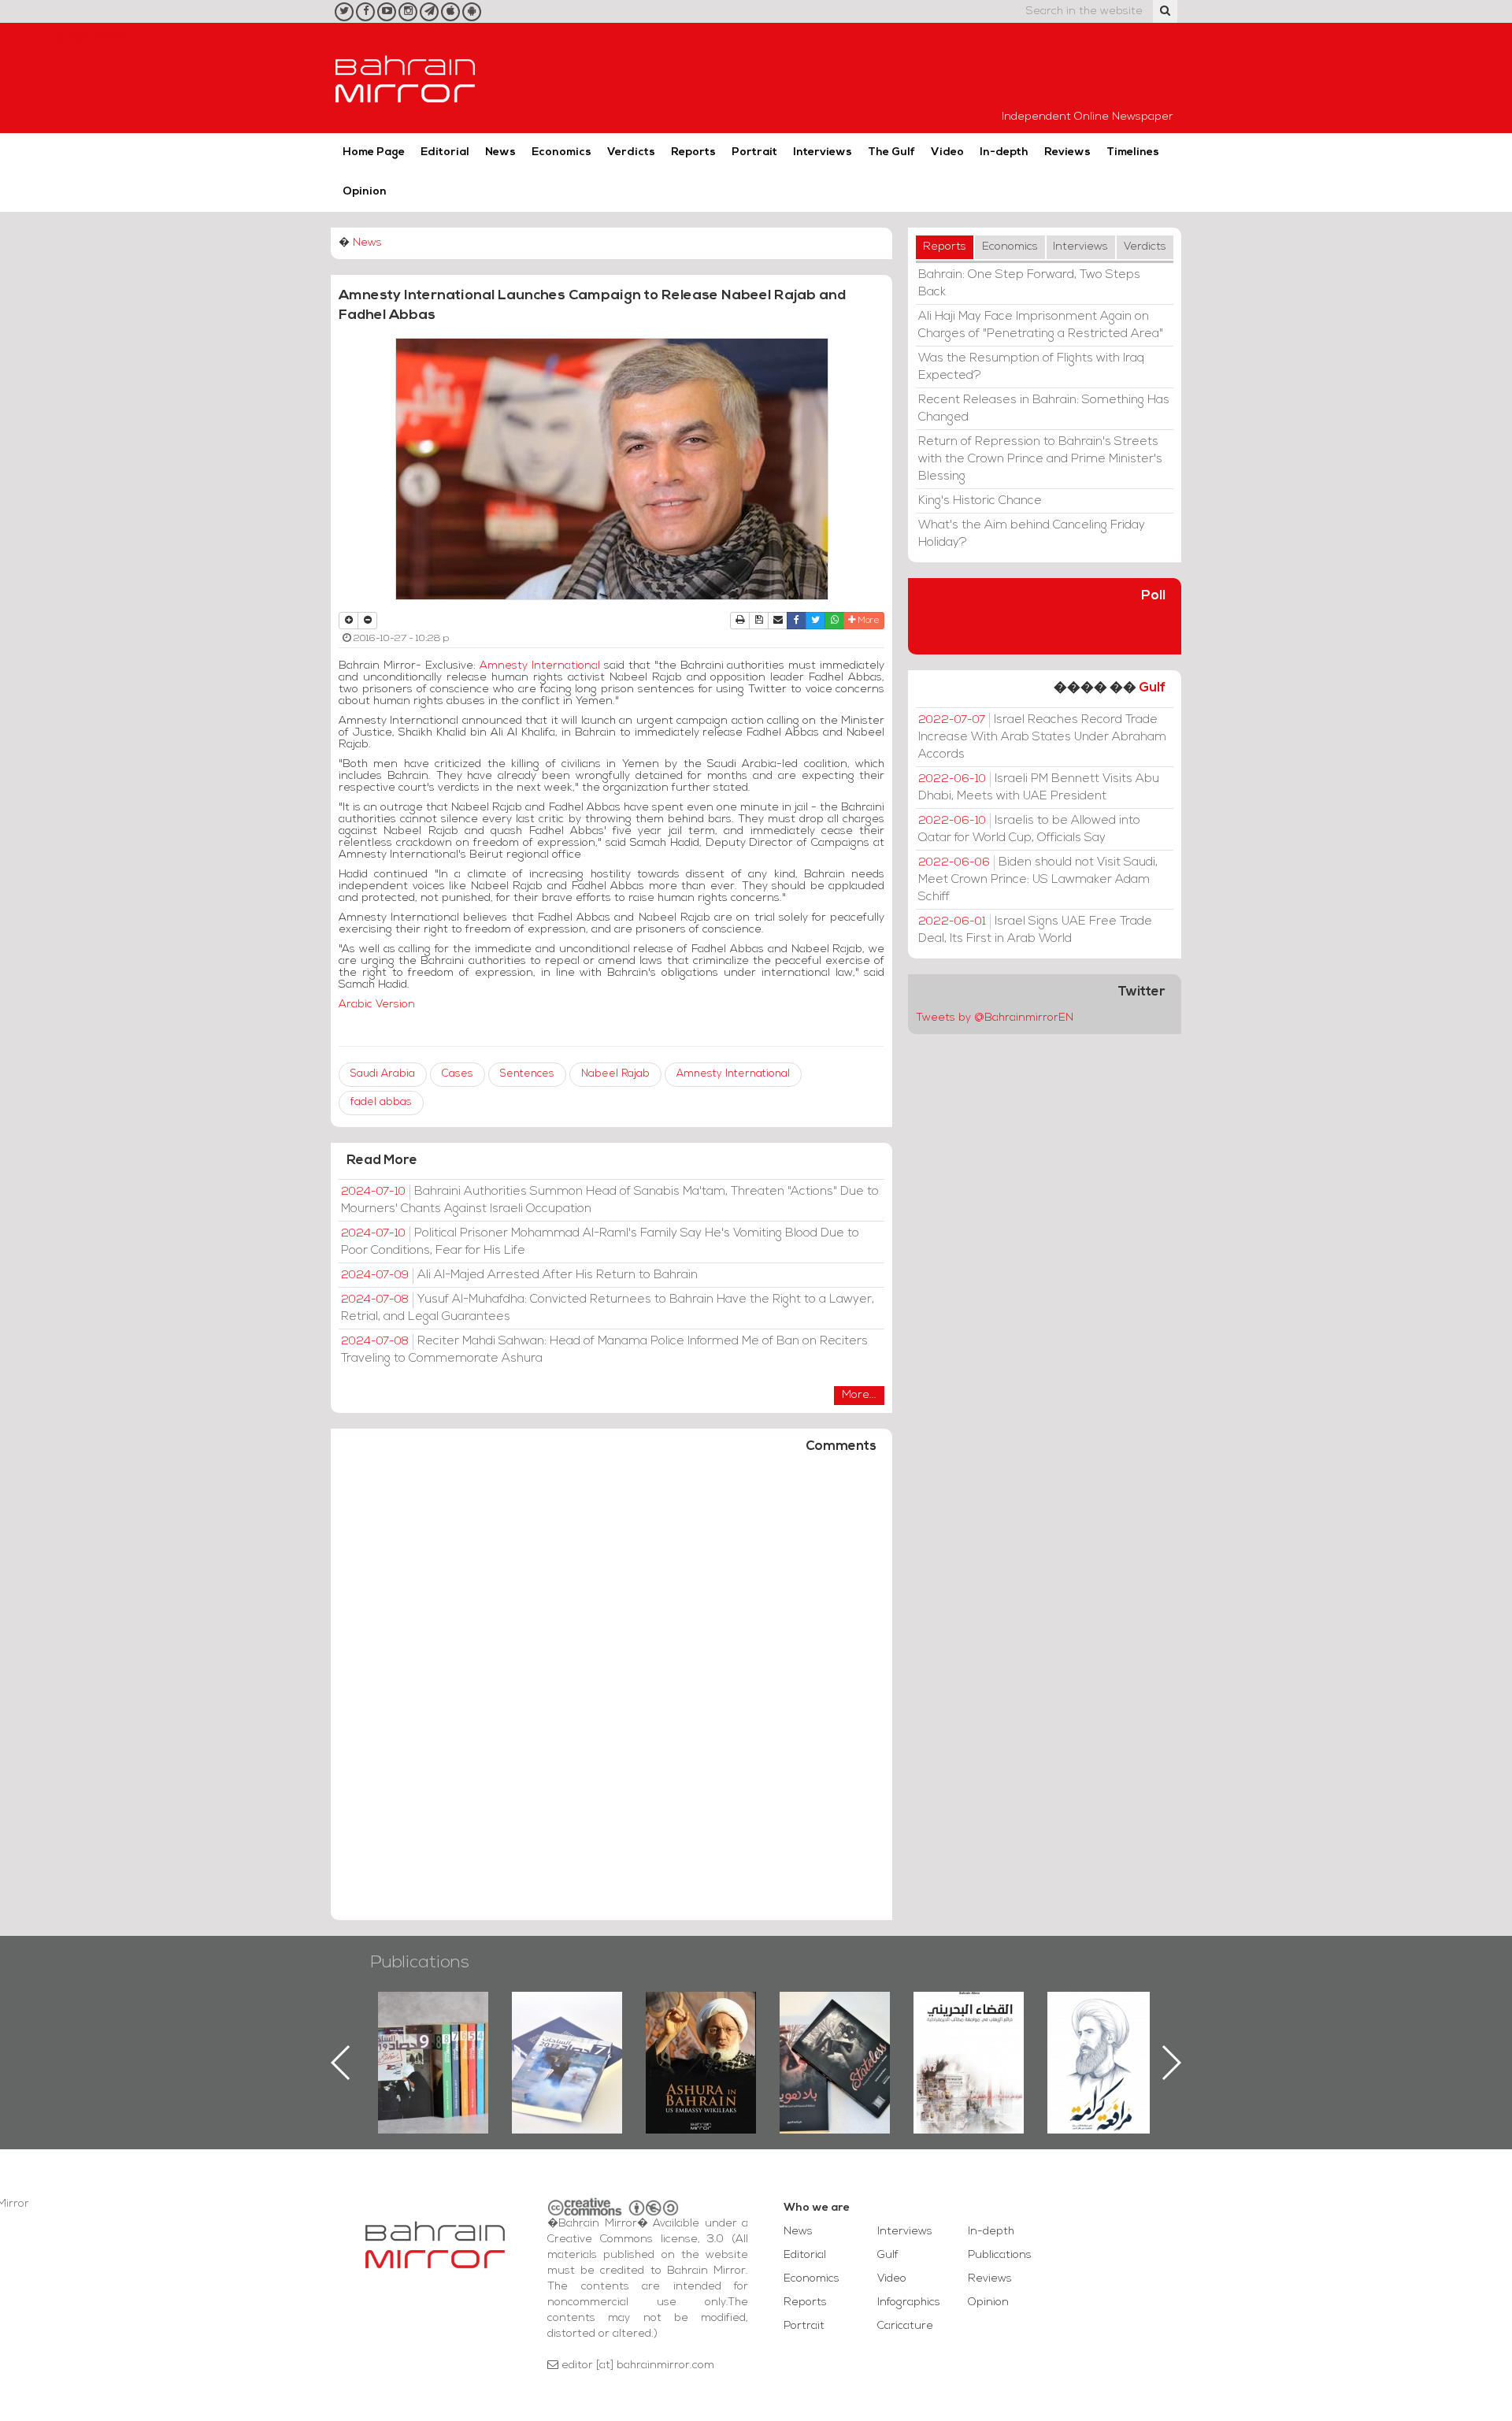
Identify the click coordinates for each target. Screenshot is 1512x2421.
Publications (420, 1963)
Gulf (1152, 688)
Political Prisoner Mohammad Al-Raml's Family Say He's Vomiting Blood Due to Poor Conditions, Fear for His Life (600, 1242)
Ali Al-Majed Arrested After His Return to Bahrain (519, 1275)
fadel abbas (381, 1102)
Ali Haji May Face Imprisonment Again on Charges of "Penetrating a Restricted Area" (1041, 325)
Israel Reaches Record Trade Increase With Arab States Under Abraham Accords (1042, 737)
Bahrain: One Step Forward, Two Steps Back (1029, 284)
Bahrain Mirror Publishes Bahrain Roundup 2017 (434, 2037)
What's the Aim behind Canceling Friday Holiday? (1032, 534)
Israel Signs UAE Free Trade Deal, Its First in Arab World (1035, 930)
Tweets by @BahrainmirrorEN (995, 1018)
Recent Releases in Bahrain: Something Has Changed (1044, 409)
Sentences (527, 1074)
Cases (458, 1074)
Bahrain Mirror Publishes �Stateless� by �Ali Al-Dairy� (701, 2037)
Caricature (905, 2326)
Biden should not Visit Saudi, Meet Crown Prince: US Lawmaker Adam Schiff (1038, 880)
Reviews (1067, 152)
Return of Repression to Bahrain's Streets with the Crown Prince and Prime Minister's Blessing (1040, 459)
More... (859, 1395)
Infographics (909, 2302)
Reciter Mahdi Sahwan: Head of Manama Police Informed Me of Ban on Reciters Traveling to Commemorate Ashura (604, 1350)
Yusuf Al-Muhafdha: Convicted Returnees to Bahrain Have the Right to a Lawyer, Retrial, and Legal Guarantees (608, 1308)
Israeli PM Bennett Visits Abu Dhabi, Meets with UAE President (1039, 788)
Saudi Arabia (383, 1074)
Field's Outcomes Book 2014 (1102, 2019)
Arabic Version (377, 1005)
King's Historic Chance (980, 501)
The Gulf (891, 152)
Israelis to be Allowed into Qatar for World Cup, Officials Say (1029, 829)
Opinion (365, 192)
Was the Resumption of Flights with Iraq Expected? (1031, 367)
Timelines (1133, 152)
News (500, 152)
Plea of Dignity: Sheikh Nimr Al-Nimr (969, 2028)
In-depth (1004, 152)
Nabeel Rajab (615, 1074)
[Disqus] (611, 1694)
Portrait (754, 152)
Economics (561, 152)
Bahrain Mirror (406, 78)
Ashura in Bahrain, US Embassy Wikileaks (567, 2037)
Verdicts (631, 152)
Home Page (374, 152)
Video (947, 152)
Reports (693, 152)
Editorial (445, 152)
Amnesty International (540, 666)
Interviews (823, 152)
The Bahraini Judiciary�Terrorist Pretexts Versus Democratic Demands (837, 2047)
